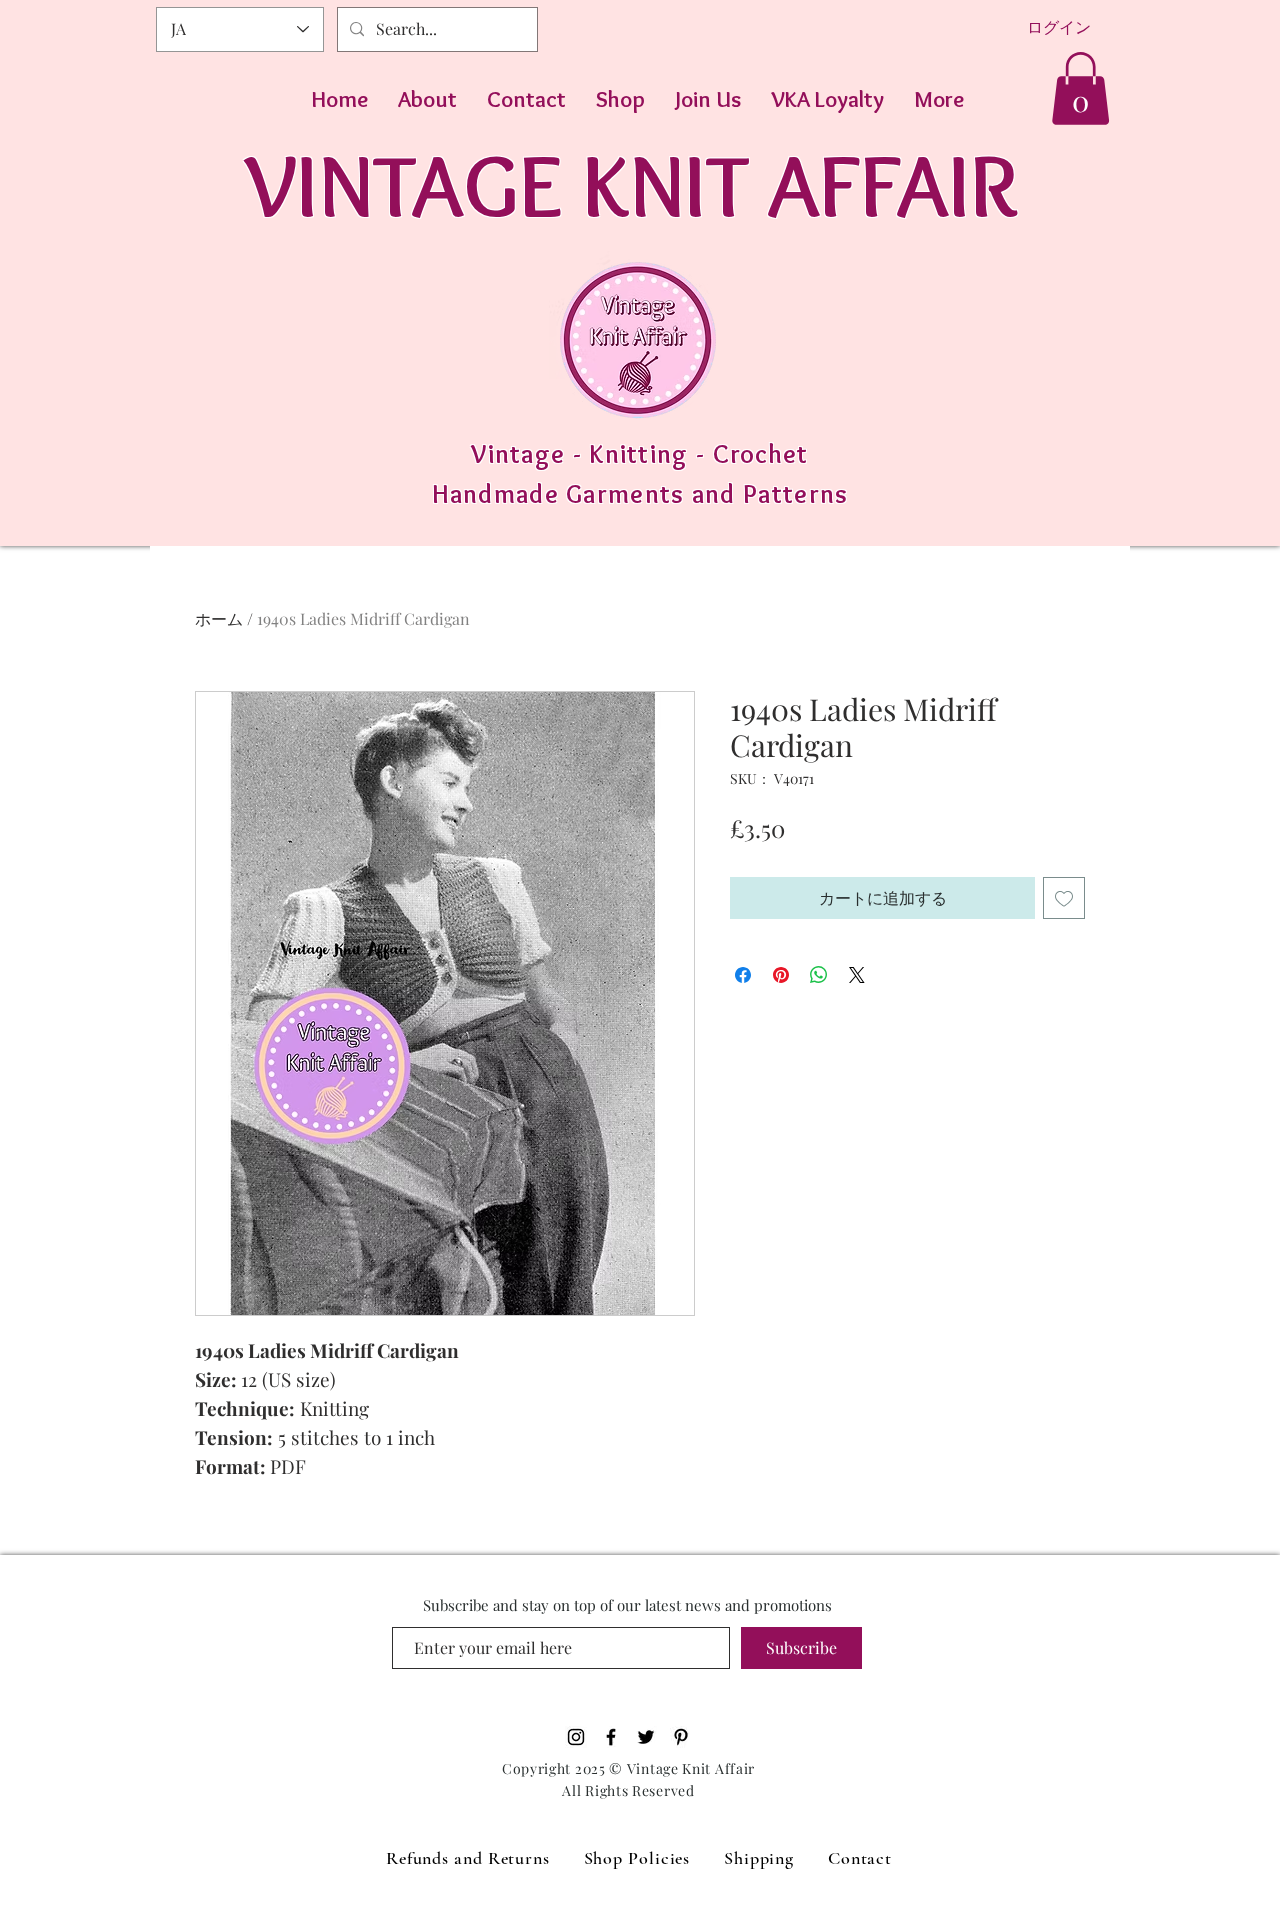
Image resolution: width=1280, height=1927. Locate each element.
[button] (1080, 88)
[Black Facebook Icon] (611, 1737)
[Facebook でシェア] (743, 975)
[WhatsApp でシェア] (819, 975)
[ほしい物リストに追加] (1064, 898)
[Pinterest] (681, 1737)
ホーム (219, 618)
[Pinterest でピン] (781, 975)
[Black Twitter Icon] (646, 1737)
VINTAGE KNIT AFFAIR (631, 184)
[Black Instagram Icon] (576, 1737)
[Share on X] (857, 975)
